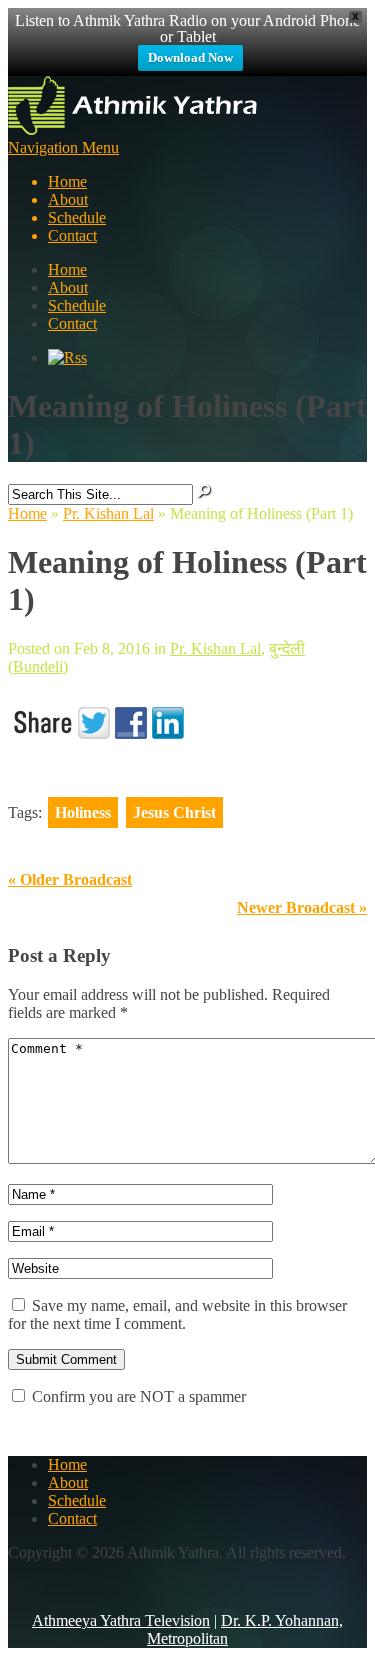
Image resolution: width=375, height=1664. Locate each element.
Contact (72, 235)
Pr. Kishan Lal (108, 513)
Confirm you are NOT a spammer (137, 1396)
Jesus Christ (174, 812)
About (68, 199)
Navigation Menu (63, 191)
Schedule (77, 217)
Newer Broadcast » (302, 907)
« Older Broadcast (70, 879)
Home (67, 181)
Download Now (190, 57)
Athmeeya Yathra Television (121, 1620)
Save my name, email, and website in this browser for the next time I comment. (177, 1314)
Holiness (83, 812)
